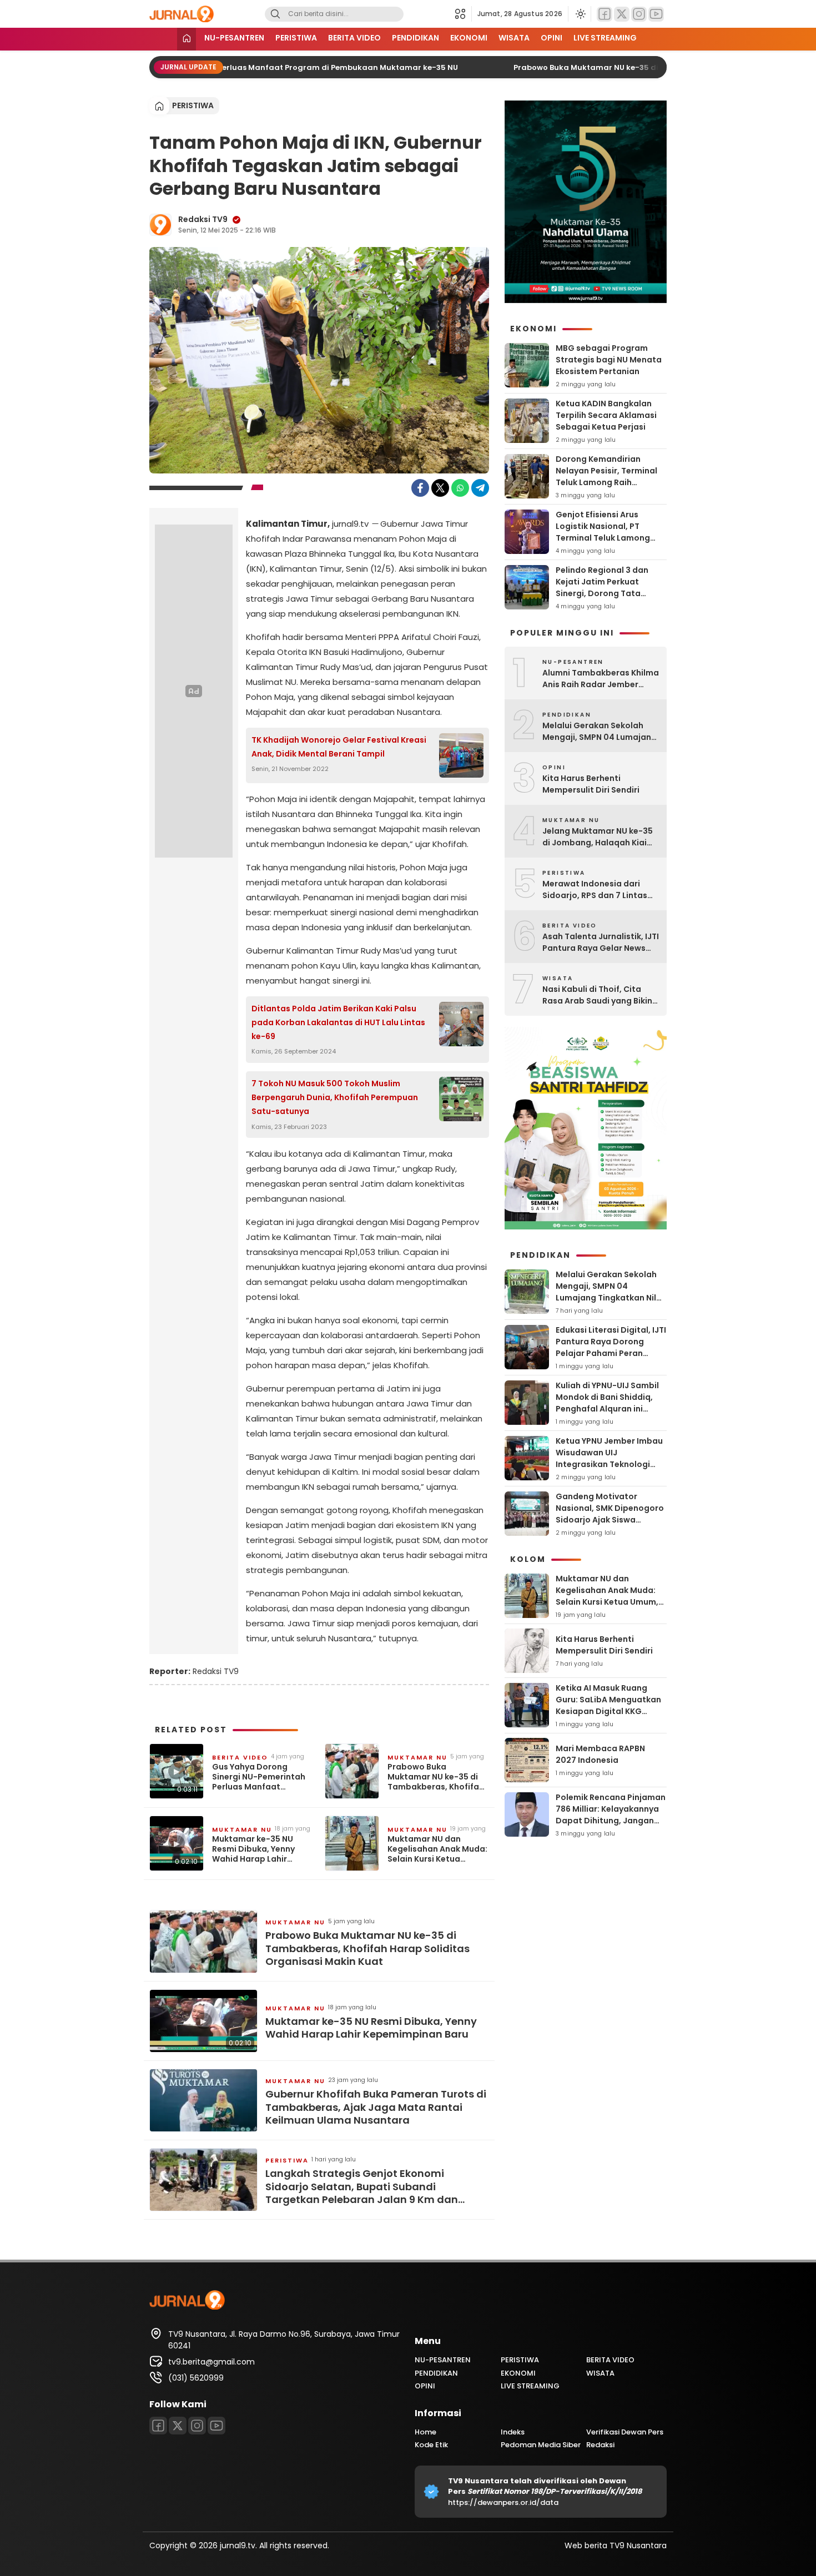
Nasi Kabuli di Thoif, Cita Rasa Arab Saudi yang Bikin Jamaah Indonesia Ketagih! (598, 995)
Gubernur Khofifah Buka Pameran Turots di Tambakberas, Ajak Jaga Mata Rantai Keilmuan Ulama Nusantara (376, 2107)
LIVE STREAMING (605, 38)
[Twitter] (622, 14)
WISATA (514, 38)
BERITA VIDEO (354, 38)
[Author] (160, 225)
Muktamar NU (417, 1757)
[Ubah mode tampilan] (580, 14)
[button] (463, 14)
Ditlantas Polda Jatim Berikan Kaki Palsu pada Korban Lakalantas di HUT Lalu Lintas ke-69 (338, 1022)
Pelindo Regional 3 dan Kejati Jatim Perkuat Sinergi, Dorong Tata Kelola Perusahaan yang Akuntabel (605, 593)
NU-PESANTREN (234, 38)
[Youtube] (656, 14)
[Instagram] (639, 14)
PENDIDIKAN (415, 38)
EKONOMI (469, 38)
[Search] (275, 14)
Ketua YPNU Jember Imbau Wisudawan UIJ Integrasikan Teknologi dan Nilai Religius (609, 1458)
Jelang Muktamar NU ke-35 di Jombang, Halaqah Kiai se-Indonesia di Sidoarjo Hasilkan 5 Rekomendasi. (598, 837)
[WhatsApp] (460, 488)
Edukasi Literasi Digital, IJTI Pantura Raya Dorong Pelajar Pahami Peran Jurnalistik (611, 1347)
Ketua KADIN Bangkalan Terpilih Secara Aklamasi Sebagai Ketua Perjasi (606, 415)
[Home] (187, 39)
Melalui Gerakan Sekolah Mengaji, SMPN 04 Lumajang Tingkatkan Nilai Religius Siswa (600, 732)
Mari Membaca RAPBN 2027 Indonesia (600, 1754)
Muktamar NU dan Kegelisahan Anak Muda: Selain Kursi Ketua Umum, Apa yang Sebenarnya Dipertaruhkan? (437, 1849)
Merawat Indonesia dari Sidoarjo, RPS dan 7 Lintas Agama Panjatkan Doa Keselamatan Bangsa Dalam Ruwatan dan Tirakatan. (601, 890)
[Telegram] (480, 488)
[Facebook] (605, 14)
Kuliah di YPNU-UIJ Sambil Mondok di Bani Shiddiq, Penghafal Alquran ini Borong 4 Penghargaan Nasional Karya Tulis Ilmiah (610, 1409)
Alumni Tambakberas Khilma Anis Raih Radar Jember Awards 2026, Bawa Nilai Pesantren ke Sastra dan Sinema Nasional (601, 679)
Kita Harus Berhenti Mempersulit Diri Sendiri (591, 784)
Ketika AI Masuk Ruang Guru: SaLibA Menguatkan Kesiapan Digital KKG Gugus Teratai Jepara (608, 1705)
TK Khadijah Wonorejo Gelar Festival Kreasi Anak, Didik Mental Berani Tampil (339, 747)
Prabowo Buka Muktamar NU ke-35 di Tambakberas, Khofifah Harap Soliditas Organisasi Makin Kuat (436, 1777)
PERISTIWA (296, 38)
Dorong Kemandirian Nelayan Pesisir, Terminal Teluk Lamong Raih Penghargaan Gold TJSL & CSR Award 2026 (608, 482)
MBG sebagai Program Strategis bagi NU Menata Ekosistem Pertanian (609, 360)
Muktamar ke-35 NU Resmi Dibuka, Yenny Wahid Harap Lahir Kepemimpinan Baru (253, 1849)
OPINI (551, 38)
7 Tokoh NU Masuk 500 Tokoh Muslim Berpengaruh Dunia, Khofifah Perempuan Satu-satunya (335, 1097)
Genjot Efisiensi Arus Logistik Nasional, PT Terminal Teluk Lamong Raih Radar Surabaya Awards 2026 (603, 538)
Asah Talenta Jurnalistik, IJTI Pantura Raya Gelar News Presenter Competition (601, 942)
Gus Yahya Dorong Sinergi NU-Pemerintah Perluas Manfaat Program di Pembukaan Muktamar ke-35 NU (238, 67)
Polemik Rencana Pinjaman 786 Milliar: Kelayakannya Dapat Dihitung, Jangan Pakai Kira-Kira (611, 1815)
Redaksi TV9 (203, 219)
